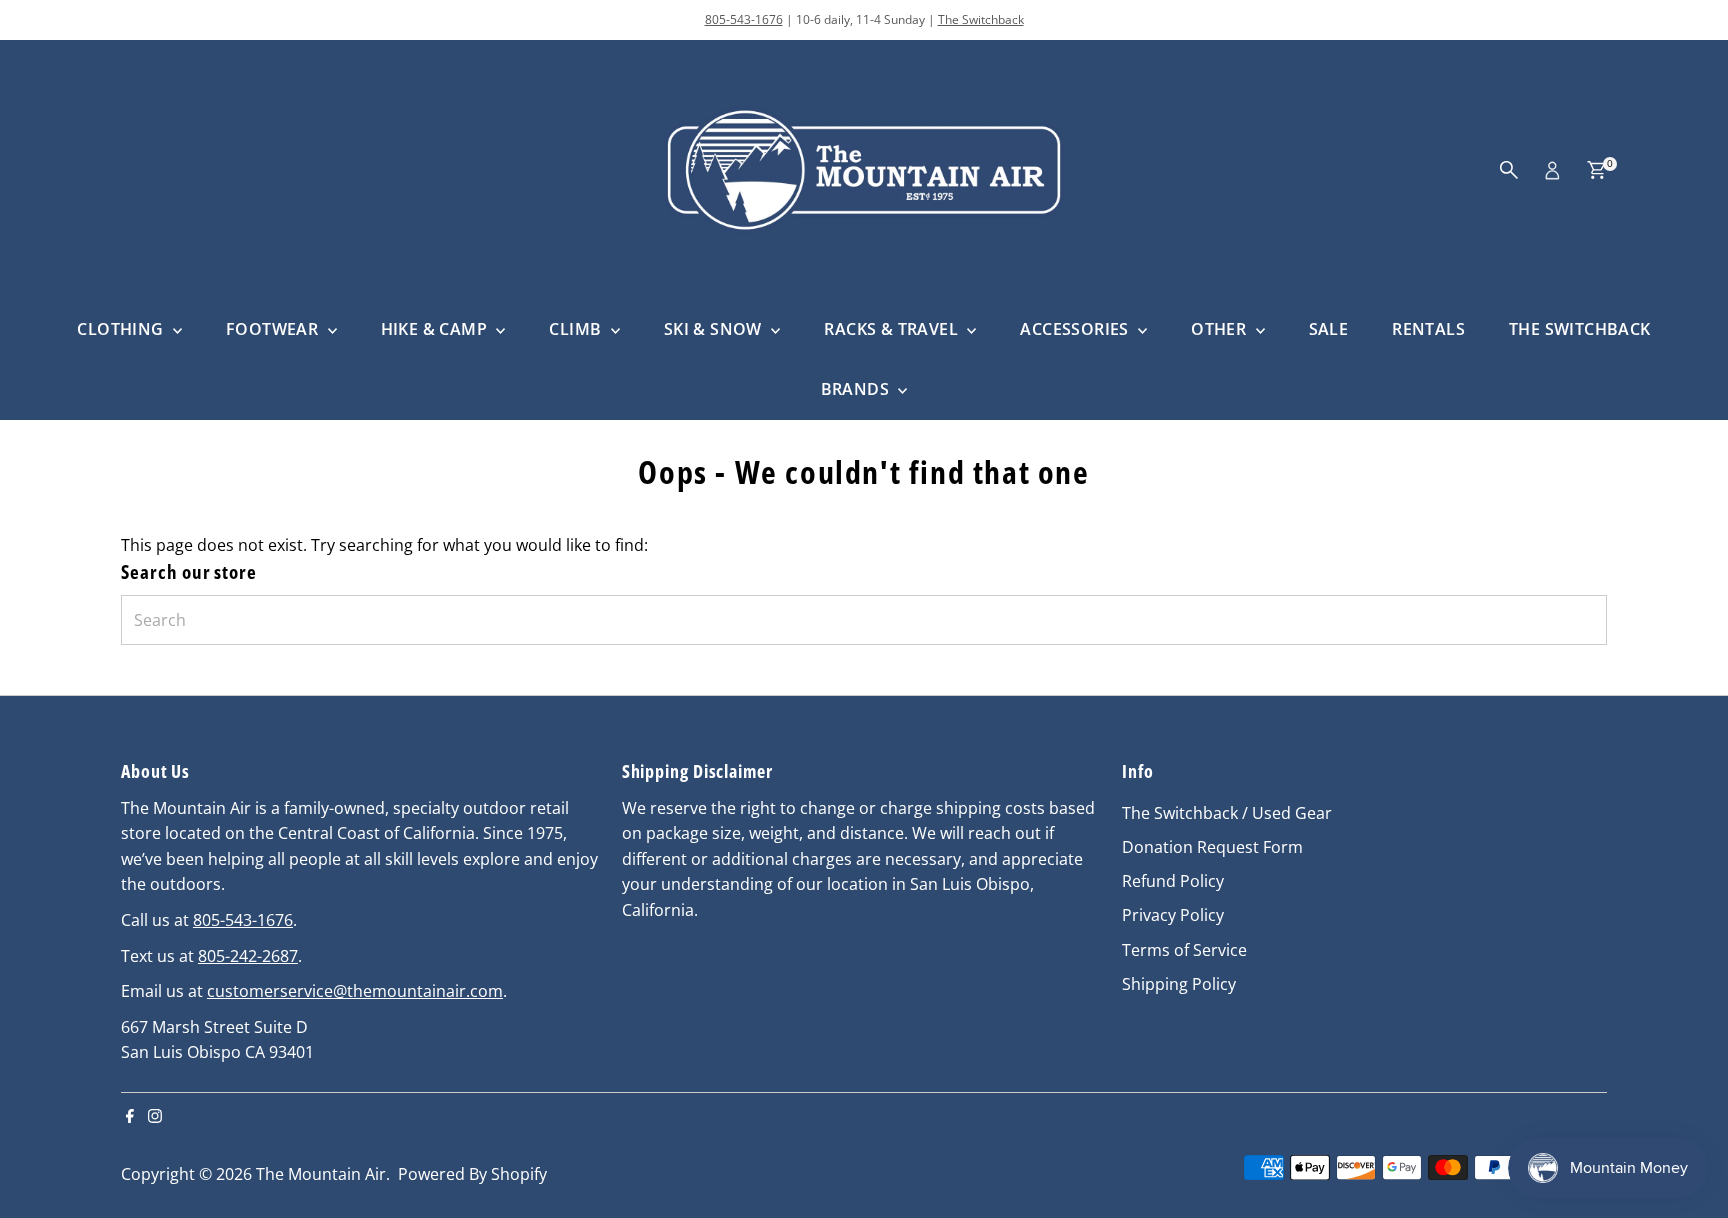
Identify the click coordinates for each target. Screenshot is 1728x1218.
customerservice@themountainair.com (355, 991)
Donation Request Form (1212, 847)
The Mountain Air (321, 1174)
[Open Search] (1509, 170)
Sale (1329, 329)
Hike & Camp (436, 329)
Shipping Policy (1179, 984)
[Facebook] (130, 1117)
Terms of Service (1184, 950)
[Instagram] (155, 1117)
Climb (577, 329)
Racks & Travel (893, 329)
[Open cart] (1596, 170)
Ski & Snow (715, 329)
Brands (857, 389)
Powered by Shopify (472, 1174)
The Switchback (981, 19)
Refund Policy (1173, 881)
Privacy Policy (1173, 915)
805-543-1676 (744, 19)
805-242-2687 (248, 956)
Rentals (1428, 329)
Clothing (122, 329)
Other (1220, 329)
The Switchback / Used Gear (1227, 813)
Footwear (274, 329)
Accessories (1076, 329)
